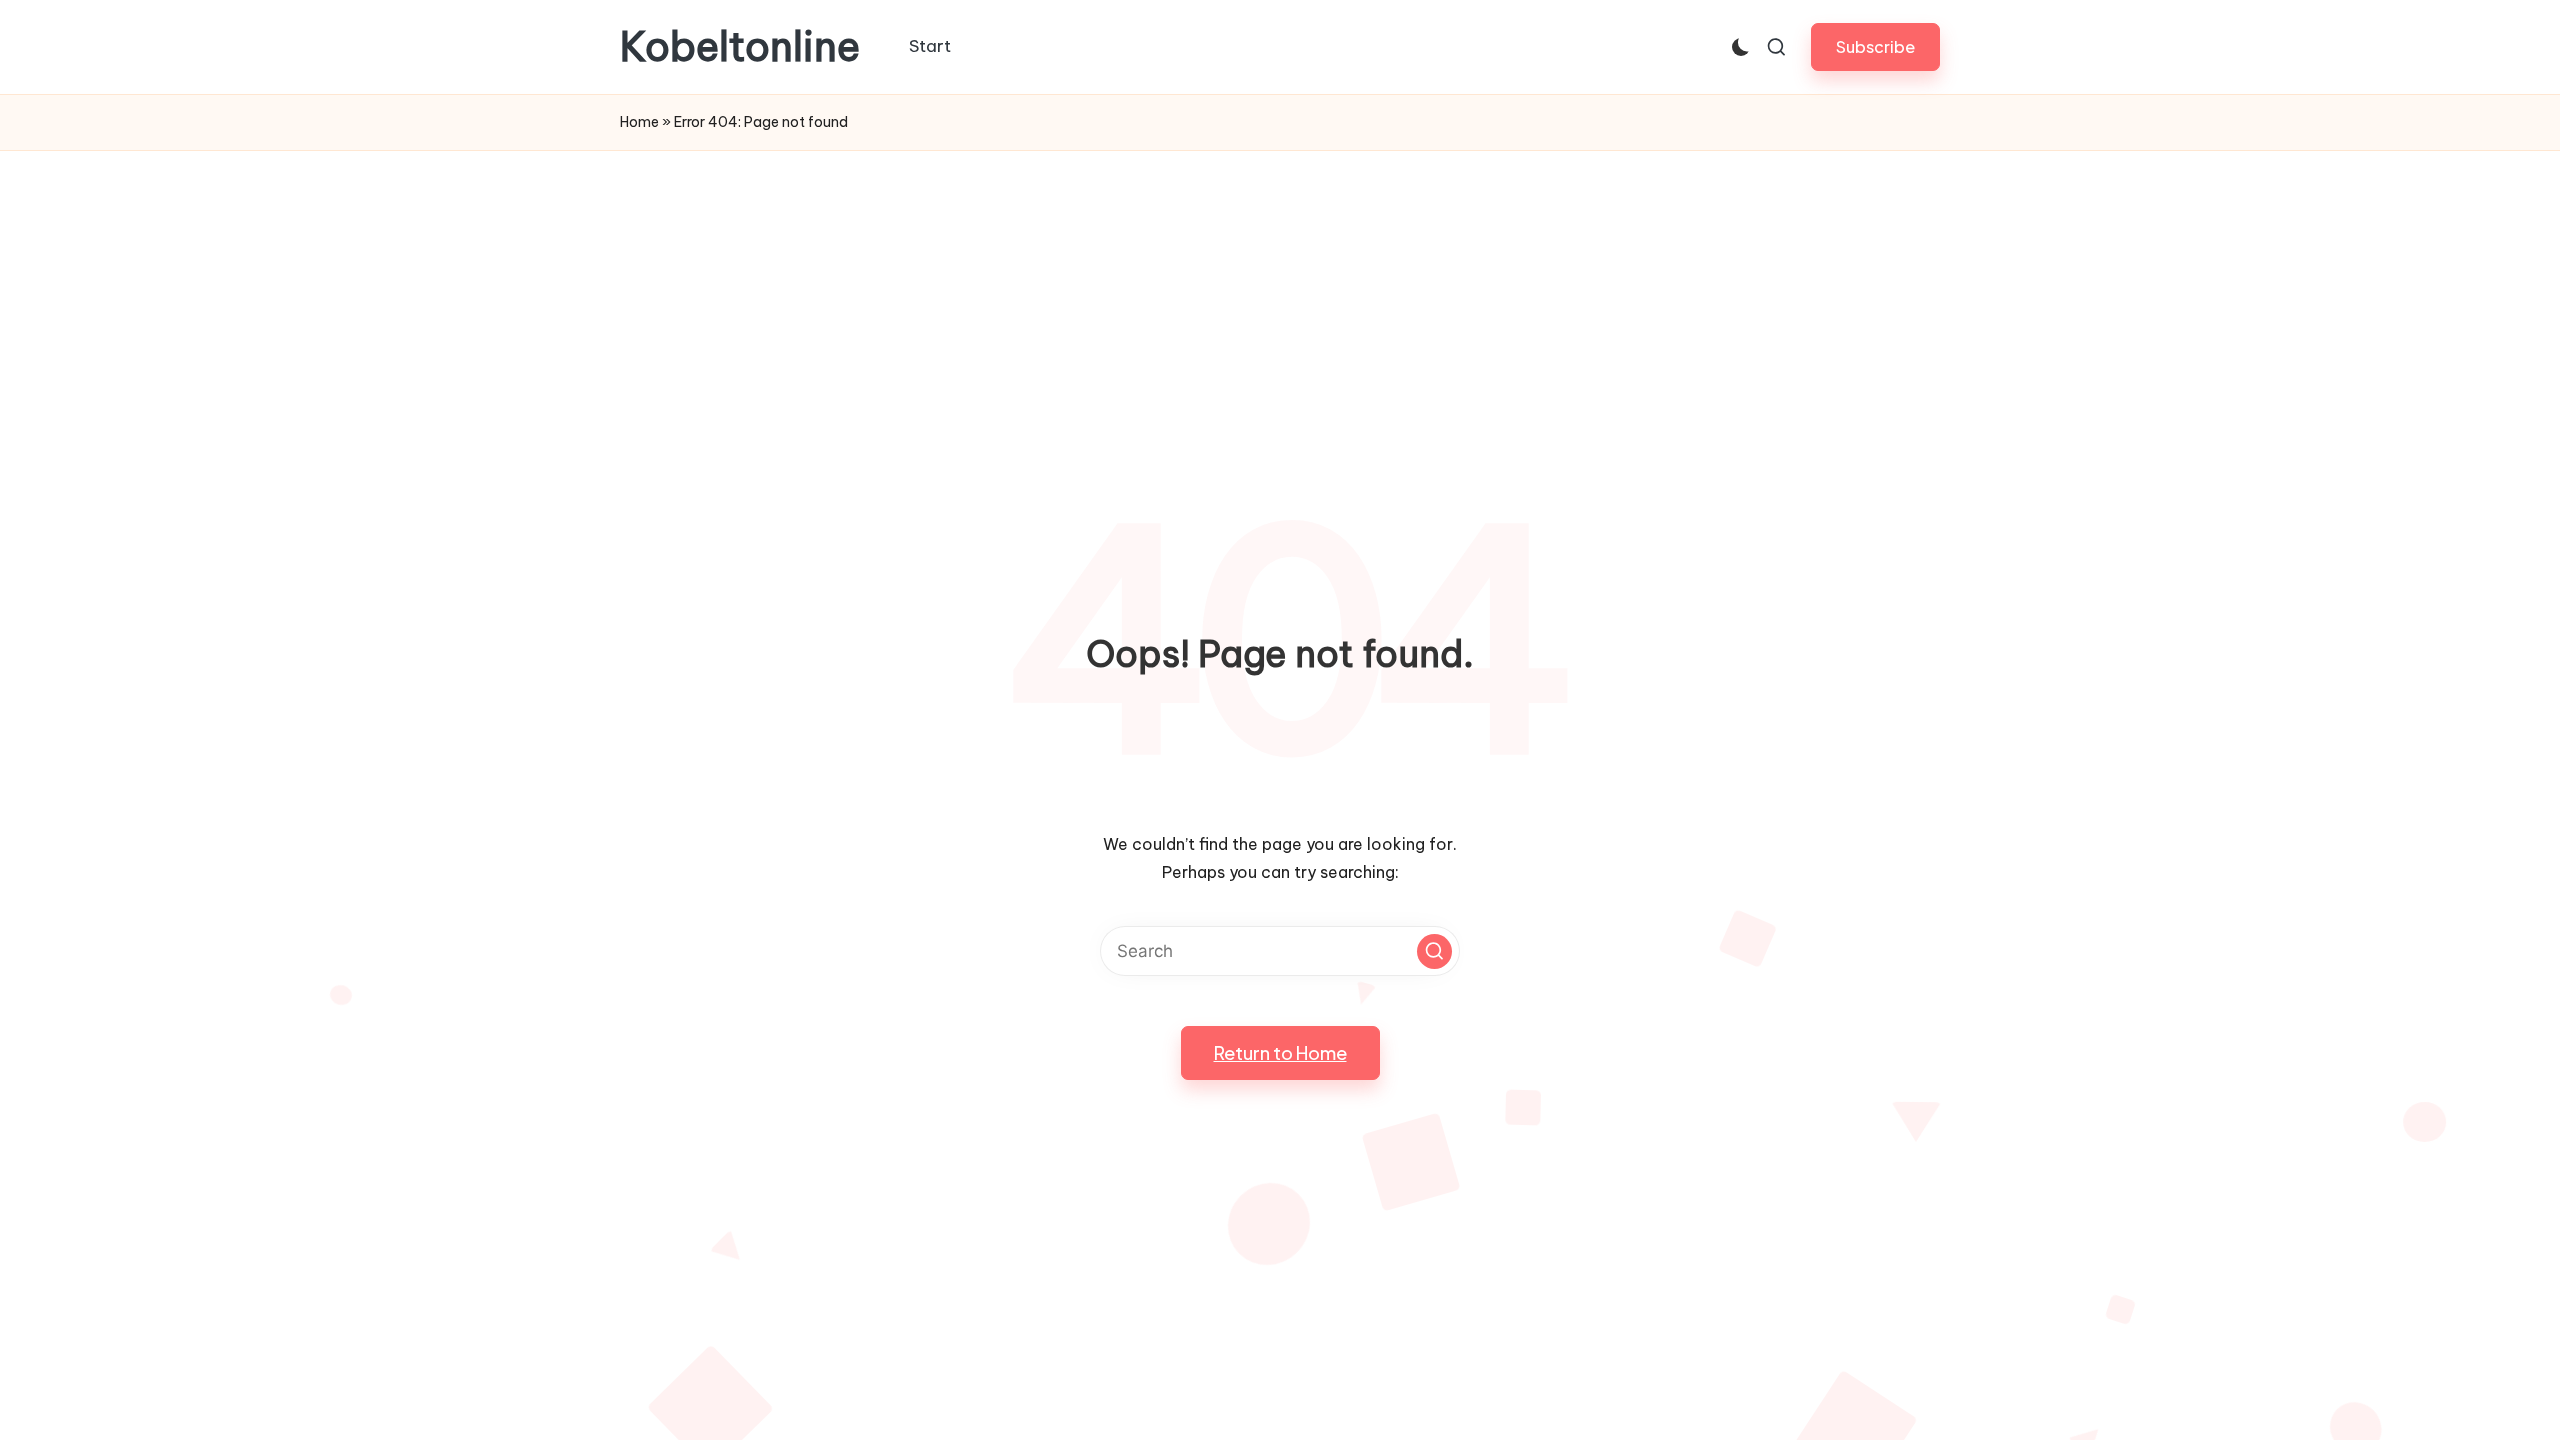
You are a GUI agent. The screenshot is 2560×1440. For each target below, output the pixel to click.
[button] (1875, 46)
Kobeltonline (740, 47)
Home (639, 122)
